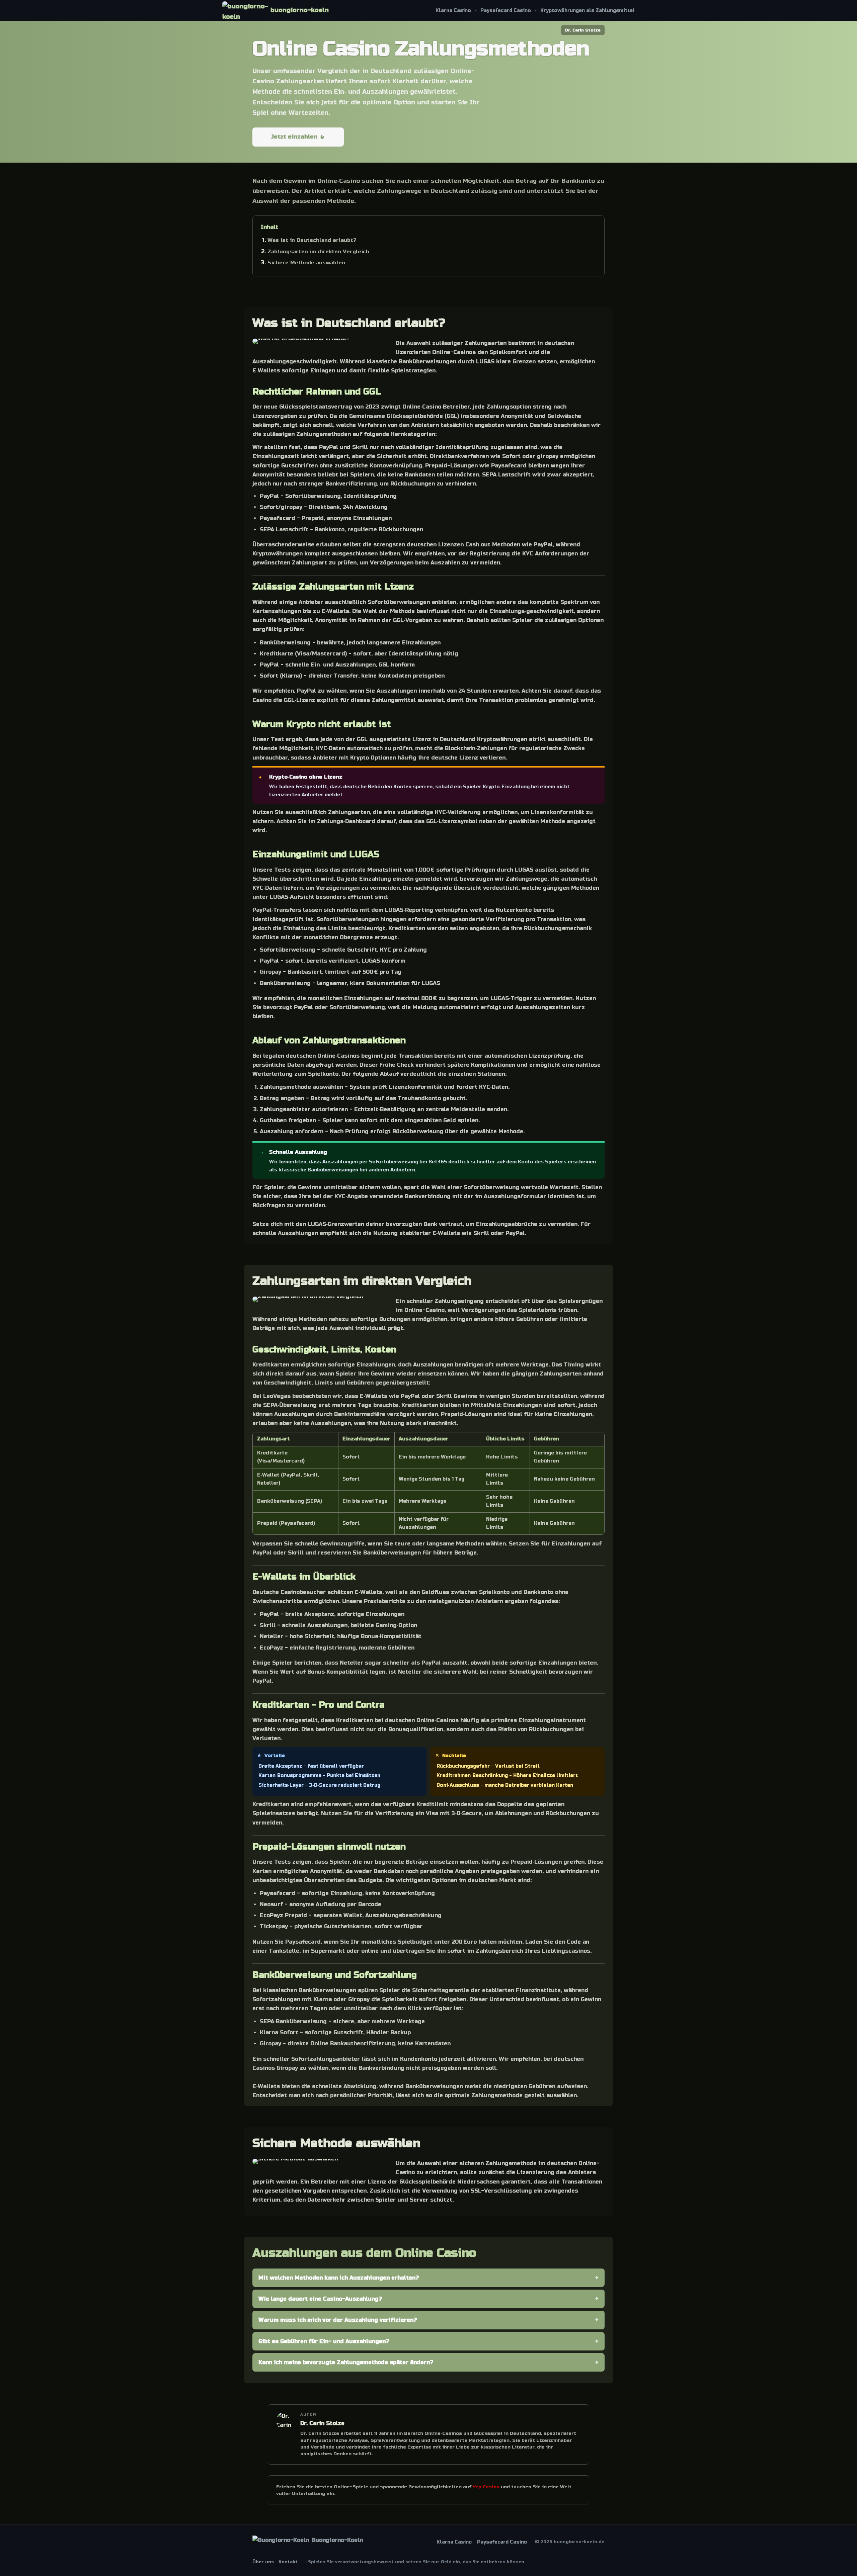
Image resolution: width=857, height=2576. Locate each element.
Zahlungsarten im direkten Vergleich (318, 252)
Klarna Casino (453, 11)
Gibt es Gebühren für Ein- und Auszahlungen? (324, 2341)
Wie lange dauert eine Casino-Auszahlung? (320, 2299)
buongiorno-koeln (300, 10)
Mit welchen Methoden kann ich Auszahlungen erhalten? (339, 2278)
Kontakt (288, 2562)
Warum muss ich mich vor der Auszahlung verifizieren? (338, 2320)
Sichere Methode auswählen (306, 263)
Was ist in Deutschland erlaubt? (312, 240)
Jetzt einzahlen (294, 137)
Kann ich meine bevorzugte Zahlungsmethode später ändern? (346, 2362)
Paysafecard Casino (506, 11)
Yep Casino (486, 2487)
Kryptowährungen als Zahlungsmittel (588, 11)
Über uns (263, 2562)
